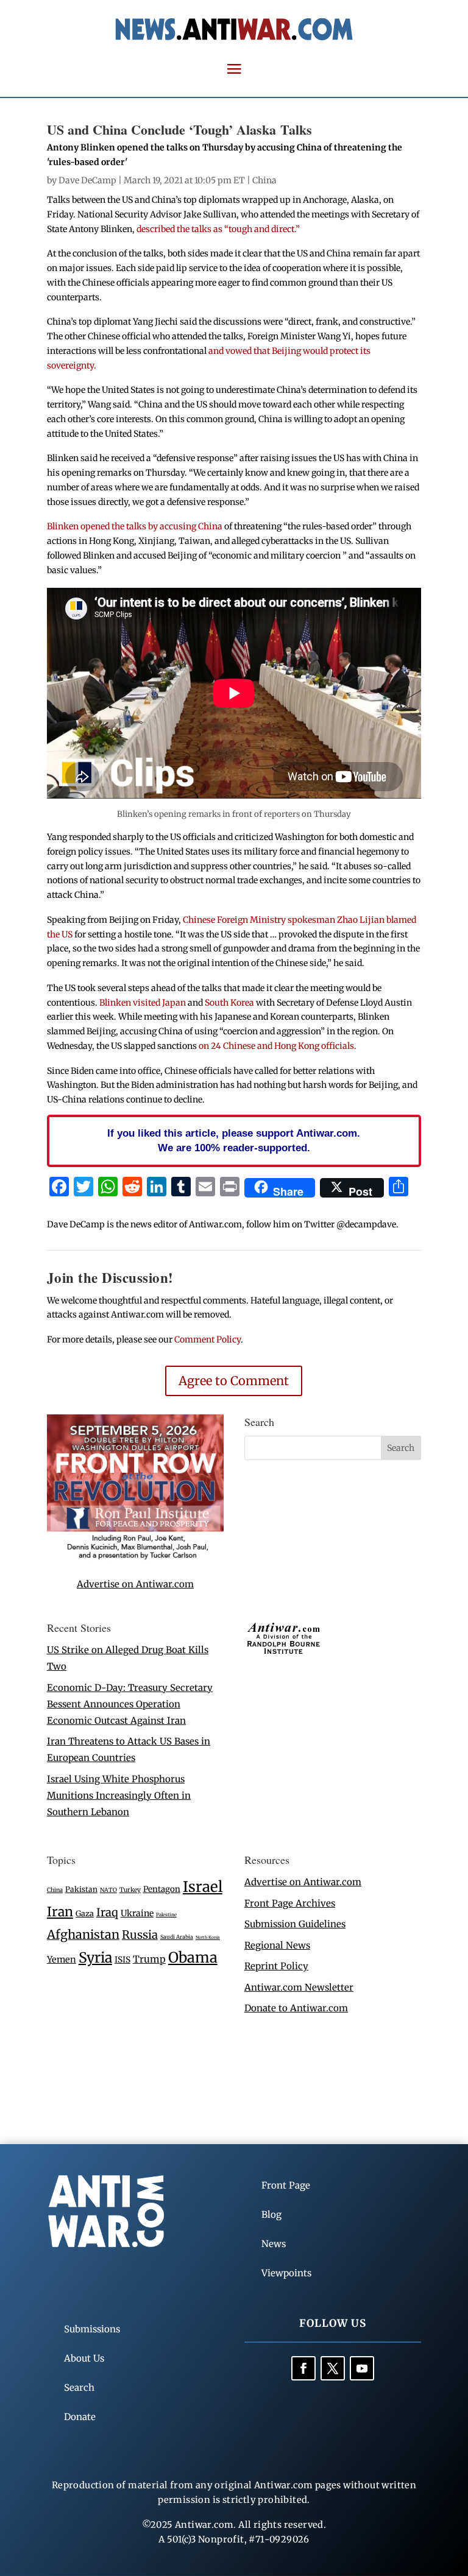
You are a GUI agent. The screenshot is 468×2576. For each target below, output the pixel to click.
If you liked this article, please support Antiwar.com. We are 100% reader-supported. (234, 1140)
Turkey (130, 1890)
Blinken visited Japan (143, 1003)
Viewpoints (286, 2273)
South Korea (229, 1003)
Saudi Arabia (177, 1937)
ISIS (122, 1960)
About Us (84, 2358)
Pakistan (81, 1889)
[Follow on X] (333, 2368)
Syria (95, 1957)
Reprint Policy (276, 1966)
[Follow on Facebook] (303, 2368)
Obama (193, 1957)
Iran (60, 1912)
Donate (80, 2417)
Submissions (92, 2329)
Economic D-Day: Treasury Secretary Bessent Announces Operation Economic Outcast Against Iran (130, 1704)
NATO (108, 1890)
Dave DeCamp (87, 180)
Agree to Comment (234, 1381)
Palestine (166, 1914)
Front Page (286, 2185)
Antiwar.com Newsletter (299, 1987)
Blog (271, 2214)
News (274, 2244)
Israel (203, 1887)
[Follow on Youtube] (362, 2368)
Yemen (62, 1960)
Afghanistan (83, 1934)
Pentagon (162, 1889)
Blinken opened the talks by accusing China (135, 526)
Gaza (85, 1913)
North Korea (208, 1937)
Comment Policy (207, 1339)
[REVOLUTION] (135, 1557)
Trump (149, 1959)
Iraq (107, 1912)
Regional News (277, 1945)
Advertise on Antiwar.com (135, 1584)
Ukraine (137, 1913)
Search (79, 2387)
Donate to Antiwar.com (296, 2008)
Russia (140, 1935)
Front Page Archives (290, 1903)
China (264, 180)
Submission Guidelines (295, 1924)
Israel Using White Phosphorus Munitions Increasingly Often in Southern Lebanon (119, 1795)
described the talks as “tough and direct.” (218, 229)
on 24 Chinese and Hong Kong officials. (278, 1046)
